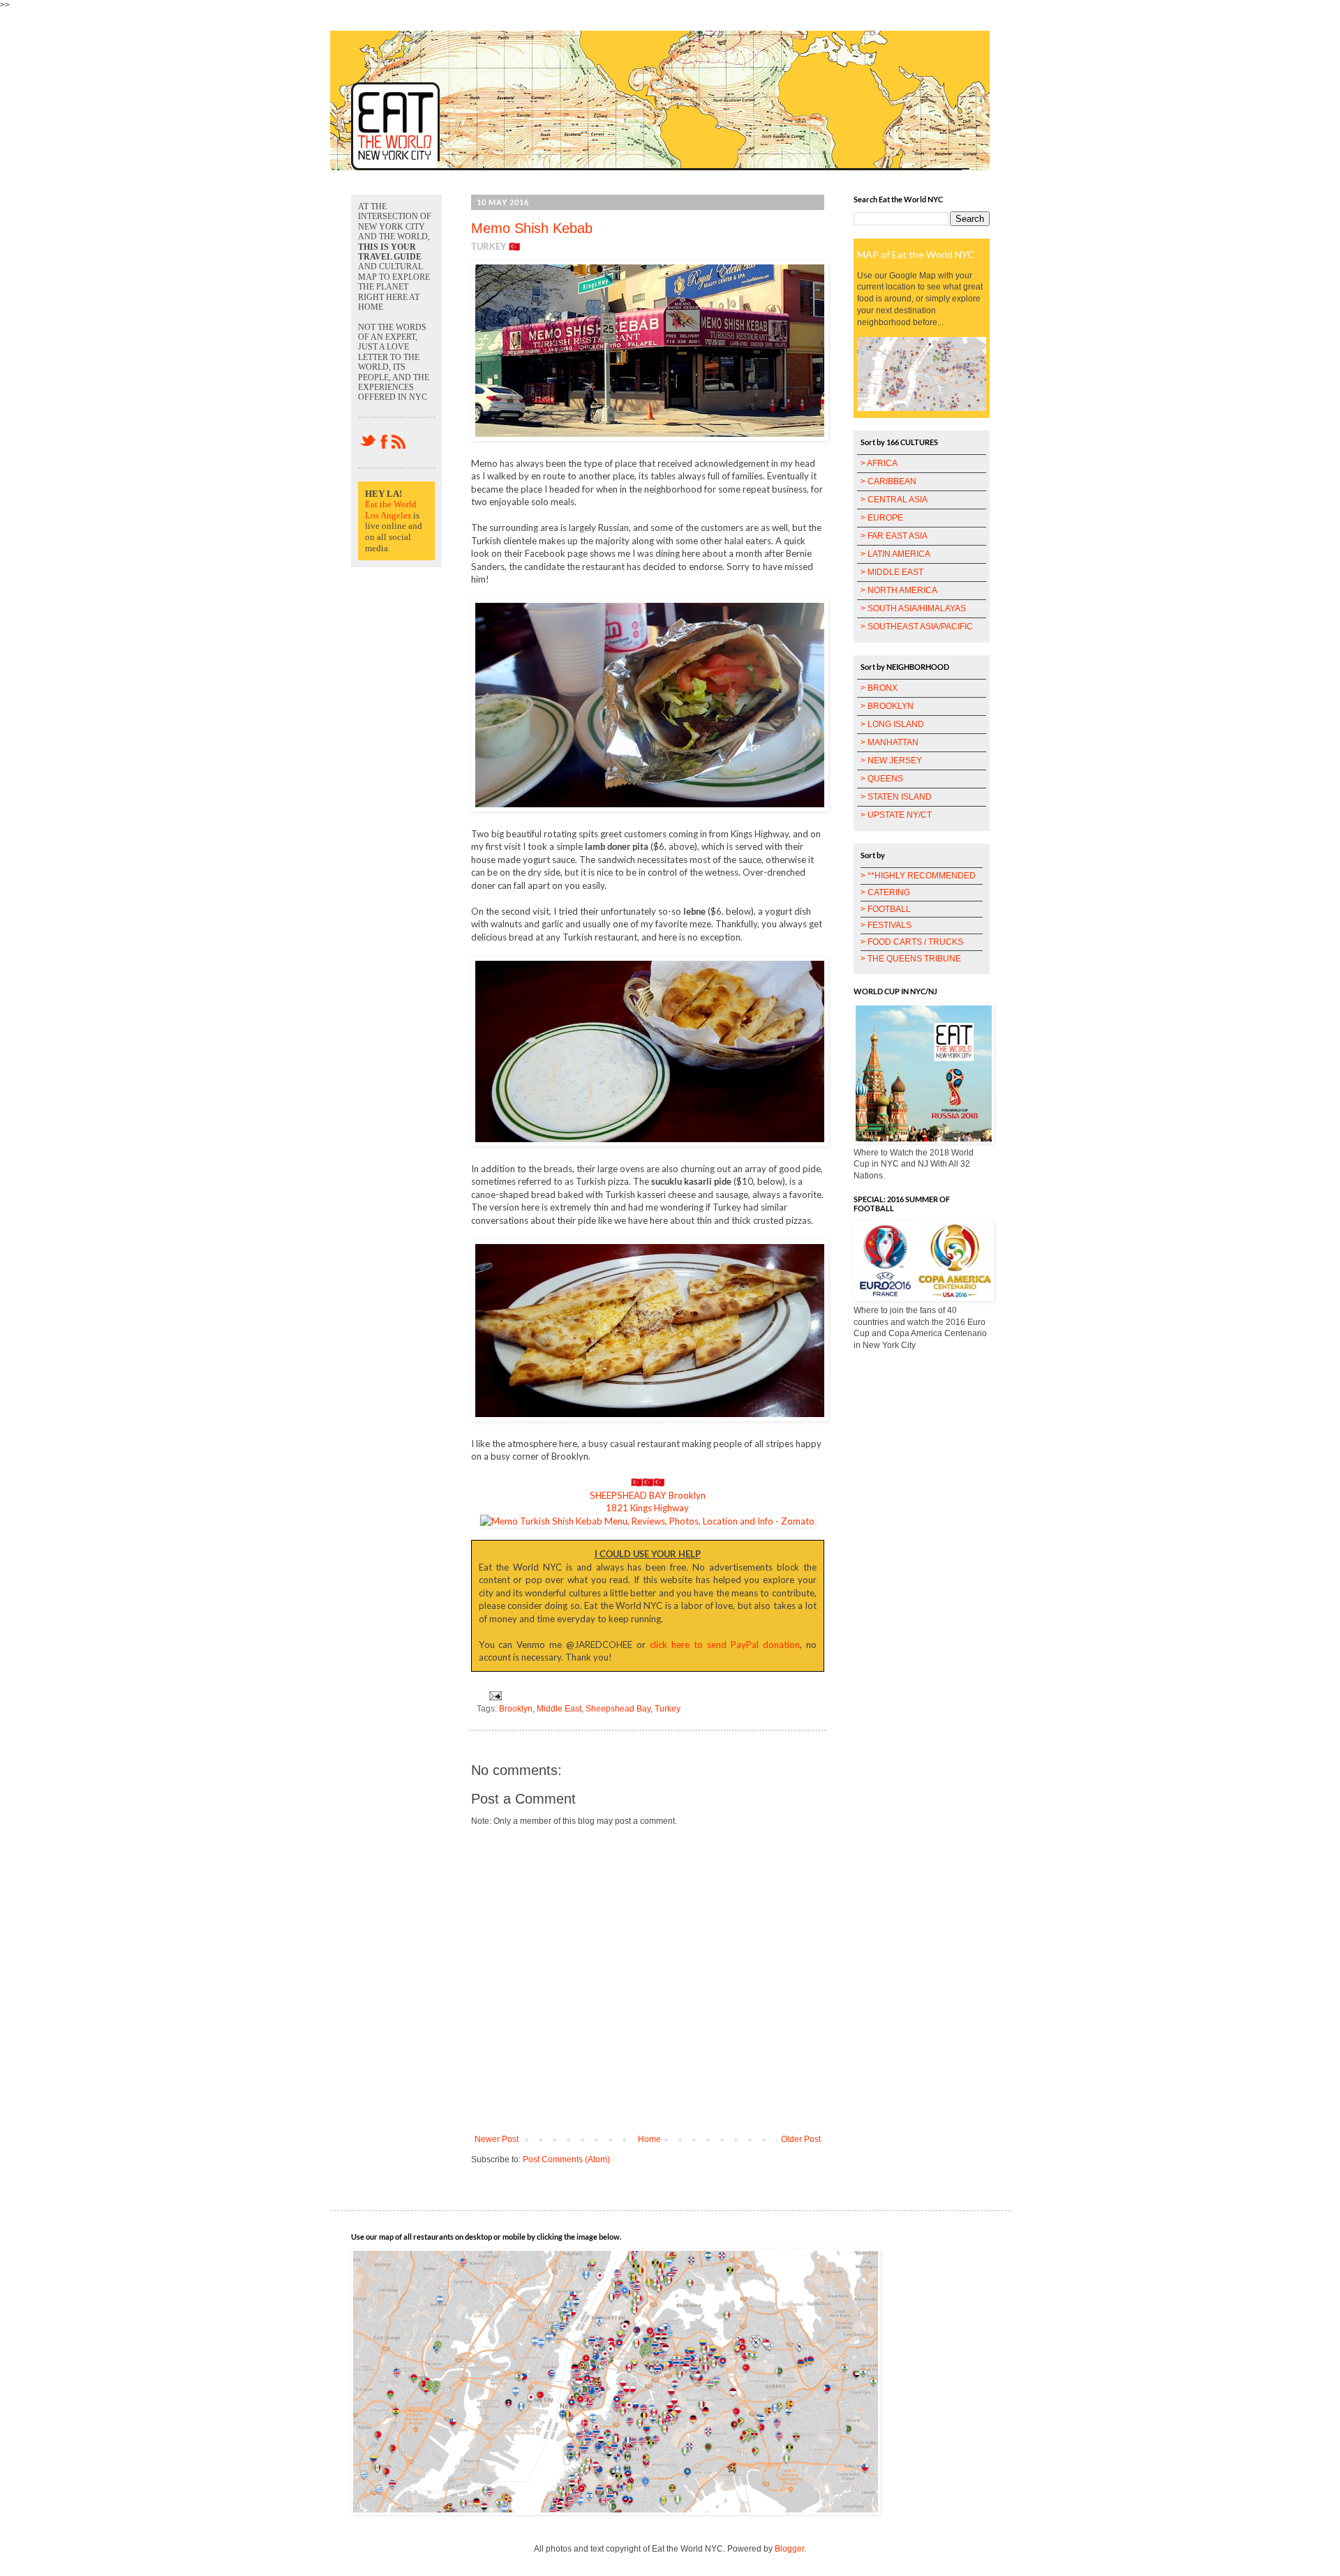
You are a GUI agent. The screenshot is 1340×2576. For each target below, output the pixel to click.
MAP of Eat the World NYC (916, 254)
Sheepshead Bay (618, 1709)
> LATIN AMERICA (895, 554)
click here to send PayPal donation (725, 1645)
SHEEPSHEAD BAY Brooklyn (648, 1495)
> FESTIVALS (886, 925)
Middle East (559, 1709)
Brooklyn (516, 1709)
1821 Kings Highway (647, 1508)
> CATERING (885, 892)
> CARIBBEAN (888, 481)
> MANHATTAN (889, 742)
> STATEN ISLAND (896, 797)
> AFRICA (879, 463)
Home (649, 2139)
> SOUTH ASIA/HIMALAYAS (913, 608)
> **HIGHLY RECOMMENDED (918, 876)
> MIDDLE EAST (892, 572)
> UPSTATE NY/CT (896, 815)
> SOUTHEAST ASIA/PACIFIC (917, 627)
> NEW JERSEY (891, 761)
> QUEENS (882, 779)
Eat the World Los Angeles (391, 510)
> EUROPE (882, 518)
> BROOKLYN (887, 706)
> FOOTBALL (886, 909)
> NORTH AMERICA (899, 590)
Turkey (668, 1709)
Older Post (801, 2139)
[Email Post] (493, 1695)
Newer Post (497, 2139)
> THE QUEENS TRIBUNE (911, 959)
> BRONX (879, 688)
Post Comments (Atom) (566, 2159)
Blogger (789, 2549)
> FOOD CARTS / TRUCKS (912, 942)
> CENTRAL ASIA (894, 500)
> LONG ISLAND (892, 724)
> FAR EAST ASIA (894, 536)
